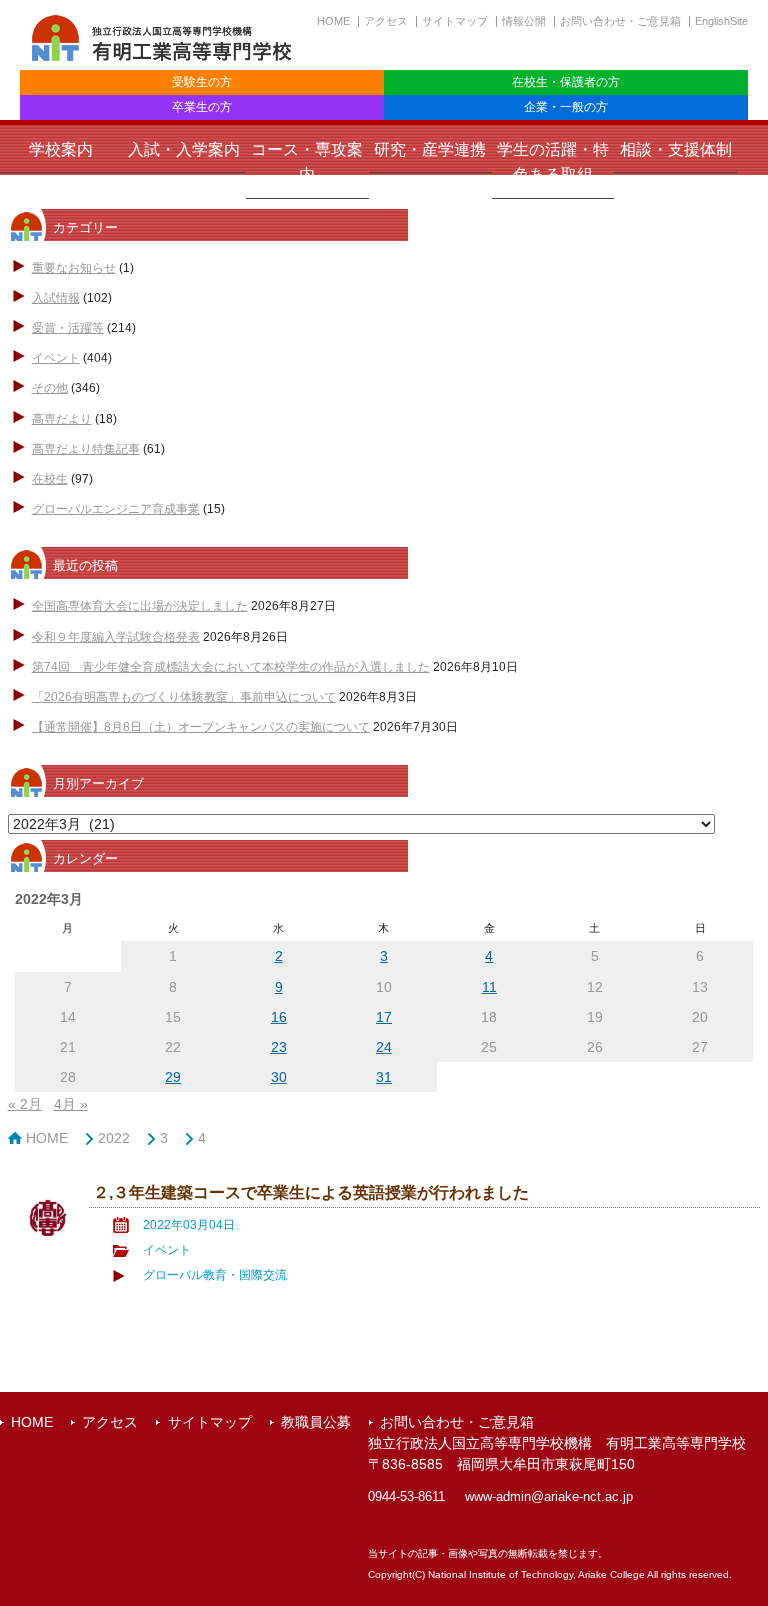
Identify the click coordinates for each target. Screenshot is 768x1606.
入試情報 (56, 298)
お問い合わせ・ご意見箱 (620, 21)
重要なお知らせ (74, 268)
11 (489, 987)
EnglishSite (721, 21)
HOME (333, 21)
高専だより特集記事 (86, 449)
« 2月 (25, 1104)
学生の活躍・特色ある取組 (553, 162)
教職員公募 (316, 1422)
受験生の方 (202, 82)
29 (173, 1077)
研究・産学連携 (430, 149)
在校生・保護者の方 (566, 82)
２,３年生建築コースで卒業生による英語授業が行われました (311, 1192)
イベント (56, 358)
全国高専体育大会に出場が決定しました (140, 606)
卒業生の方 (202, 107)
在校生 (50, 479)
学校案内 (61, 149)
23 (279, 1047)
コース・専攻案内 (307, 162)
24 (384, 1047)
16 (279, 1017)
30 (279, 1077)
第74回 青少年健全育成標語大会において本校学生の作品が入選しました (231, 667)
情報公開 (524, 21)
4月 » (71, 1104)
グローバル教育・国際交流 (215, 1275)
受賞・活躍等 (68, 328)
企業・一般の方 (566, 107)
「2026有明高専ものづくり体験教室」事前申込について (184, 697)
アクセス (386, 21)
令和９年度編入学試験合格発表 (116, 637)
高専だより (62, 419)
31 (384, 1077)
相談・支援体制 (676, 149)
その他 (50, 388)
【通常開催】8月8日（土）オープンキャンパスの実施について (201, 727)
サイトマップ (455, 21)
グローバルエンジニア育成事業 (116, 509)
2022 (114, 1138)
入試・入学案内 (184, 149)
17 (384, 1017)
